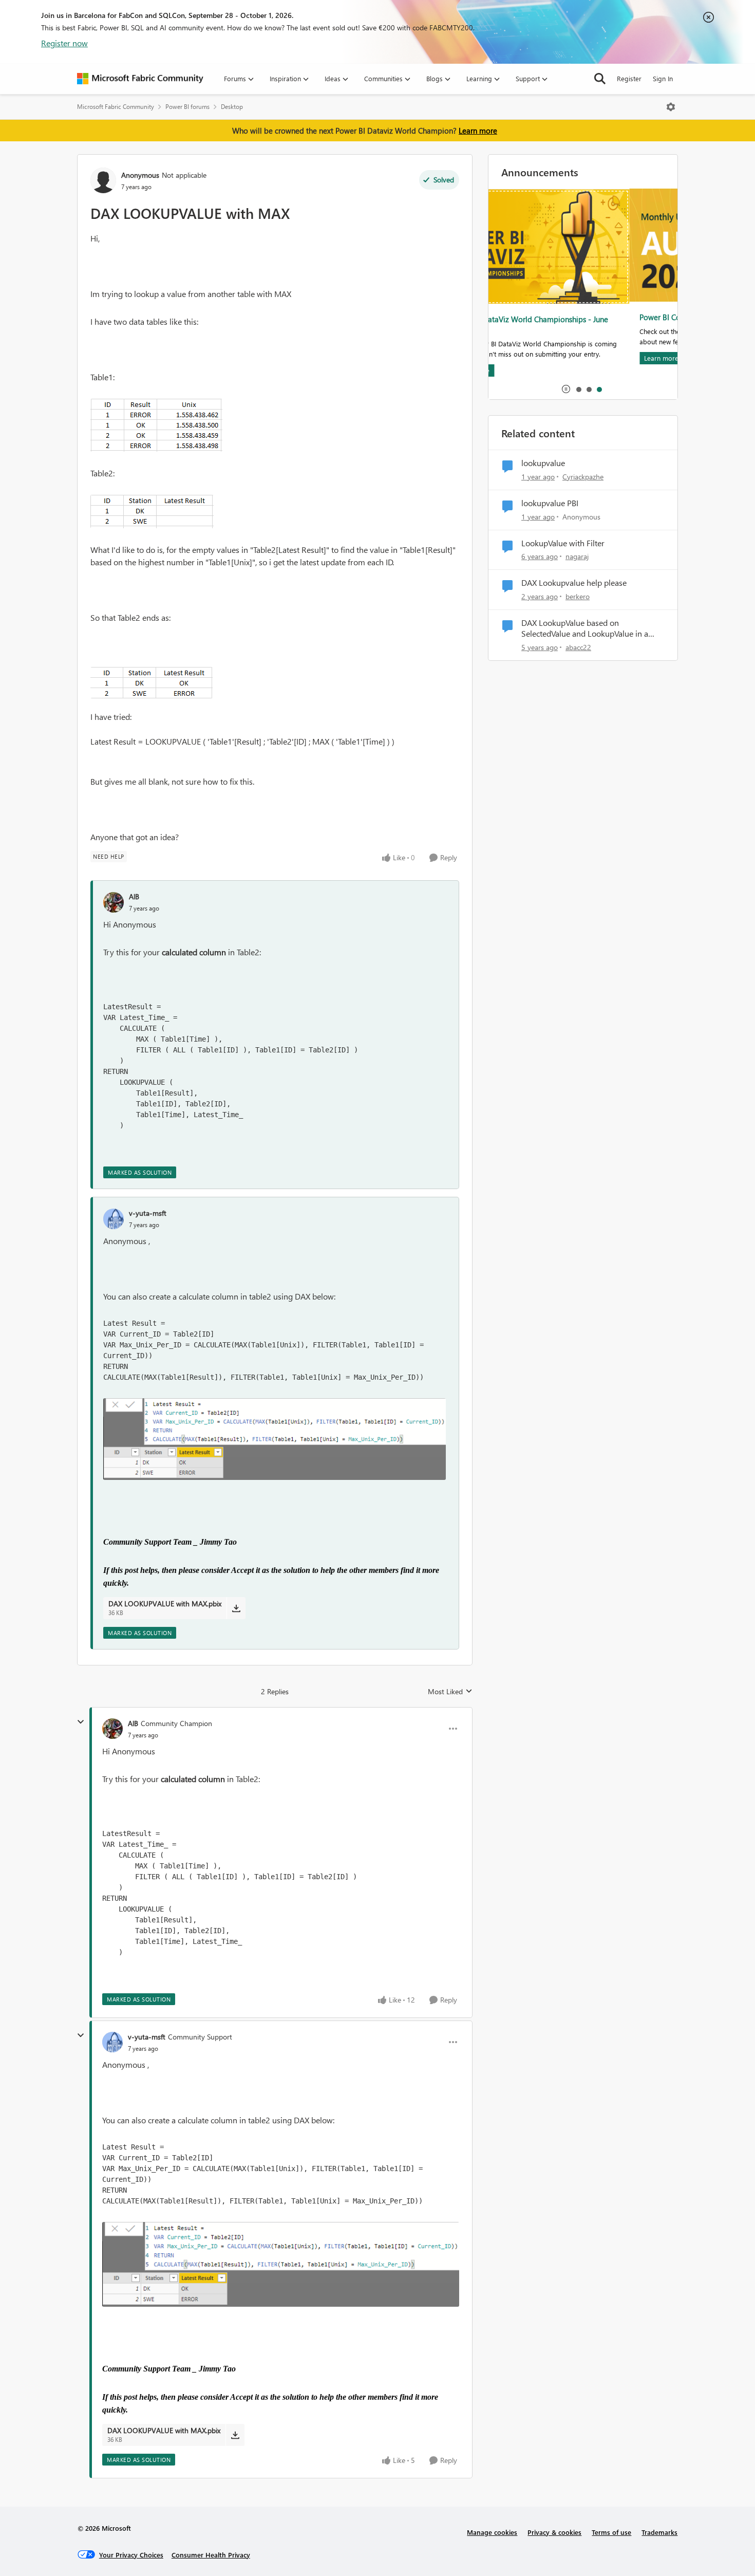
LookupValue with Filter (563, 543)
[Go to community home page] (140, 79)
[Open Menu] (671, 107)
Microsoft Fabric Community (116, 107)
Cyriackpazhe (583, 477)
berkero (578, 596)
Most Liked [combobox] (450, 1692)
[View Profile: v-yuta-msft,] (114, 1219)
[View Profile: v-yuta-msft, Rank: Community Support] (112, 2042)
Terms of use (611, 2532)
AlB (134, 896)
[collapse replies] (81, 1722)
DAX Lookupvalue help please (574, 583)
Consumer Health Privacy (211, 2555)
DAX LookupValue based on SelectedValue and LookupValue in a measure (585, 628)
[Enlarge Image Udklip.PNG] (156, 425)
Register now (64, 43)
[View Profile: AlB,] (114, 902)
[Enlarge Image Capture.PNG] (275, 1439)
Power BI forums (187, 107)
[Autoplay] (566, 389)
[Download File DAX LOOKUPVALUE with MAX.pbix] (236, 1608)
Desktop (232, 107)
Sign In (663, 78)
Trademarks (659, 2532)
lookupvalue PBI (550, 503)
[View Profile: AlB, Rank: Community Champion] (112, 1729)
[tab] (578, 389)
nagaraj (577, 556)
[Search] (600, 79)
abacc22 (578, 647)
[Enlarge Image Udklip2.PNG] (152, 683)
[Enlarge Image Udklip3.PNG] (152, 512)
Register (629, 78)
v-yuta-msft (148, 1213)
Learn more (478, 131)
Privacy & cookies (554, 2532)
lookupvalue (543, 463)
